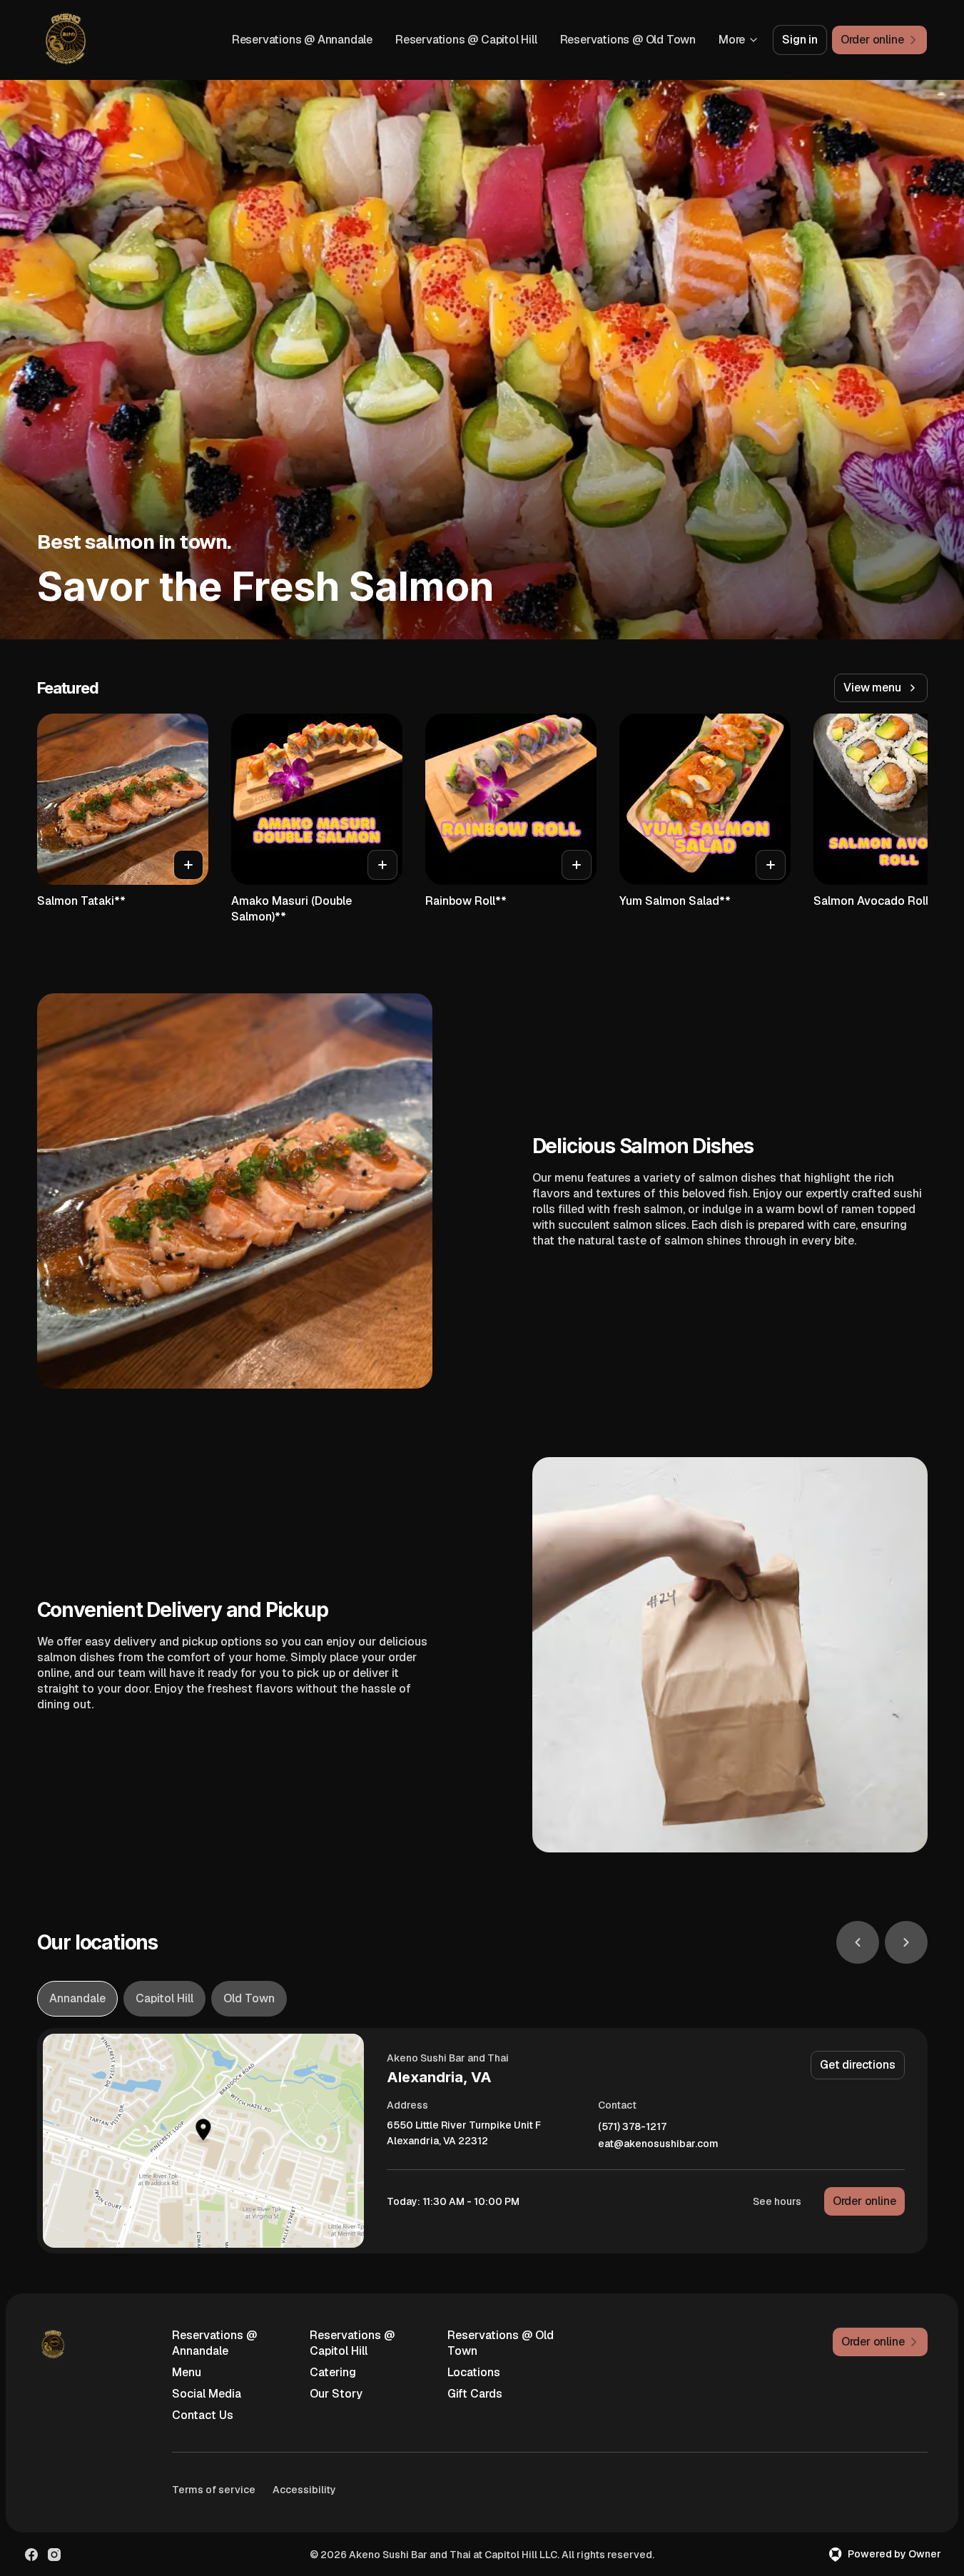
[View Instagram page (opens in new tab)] (54, 2555)
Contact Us (203, 2415)
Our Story (336, 2394)
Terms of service (214, 2490)
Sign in (800, 40)
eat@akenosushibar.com (658, 2144)
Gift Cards (475, 2394)
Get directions (857, 2065)
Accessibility (304, 2490)
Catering (333, 2372)
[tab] (77, 1999)
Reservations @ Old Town (628, 40)
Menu (187, 2372)
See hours (777, 2201)
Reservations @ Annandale (302, 40)
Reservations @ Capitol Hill (466, 40)
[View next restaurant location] (906, 1942)
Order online (864, 2201)
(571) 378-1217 (632, 2127)
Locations (474, 2372)
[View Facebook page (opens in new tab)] (31, 2555)
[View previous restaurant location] (858, 1942)
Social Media (207, 2394)
